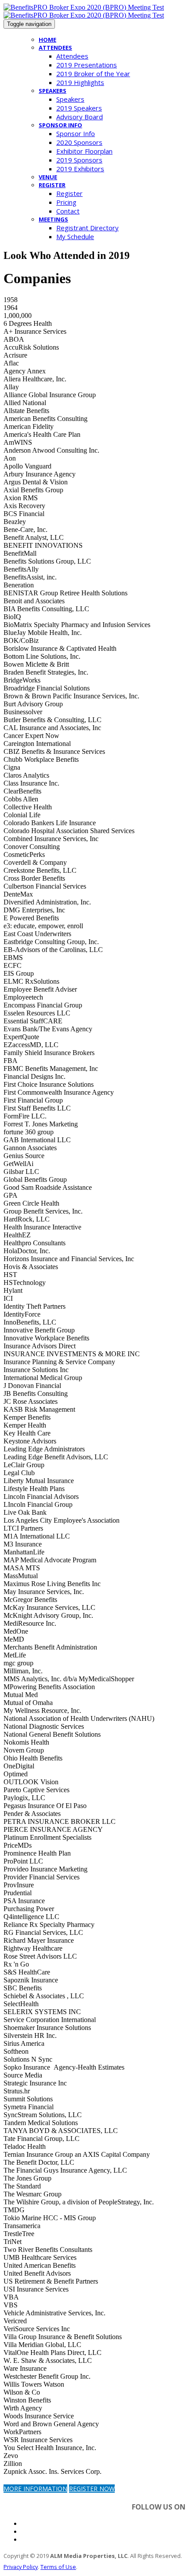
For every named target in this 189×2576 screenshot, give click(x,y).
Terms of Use (58, 2567)
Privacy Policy (21, 2567)
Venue (48, 177)
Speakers (53, 91)
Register (52, 185)
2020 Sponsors (79, 142)
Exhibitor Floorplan (84, 151)
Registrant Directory (87, 228)
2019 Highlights (80, 82)
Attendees (55, 48)
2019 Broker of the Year (93, 74)
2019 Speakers (79, 108)
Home (47, 40)
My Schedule (75, 236)
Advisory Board (80, 117)
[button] (35, 2489)
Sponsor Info (60, 125)
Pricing (66, 202)
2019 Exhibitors (80, 169)
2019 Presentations (87, 65)
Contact (68, 211)
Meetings (53, 219)
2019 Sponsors (79, 160)
